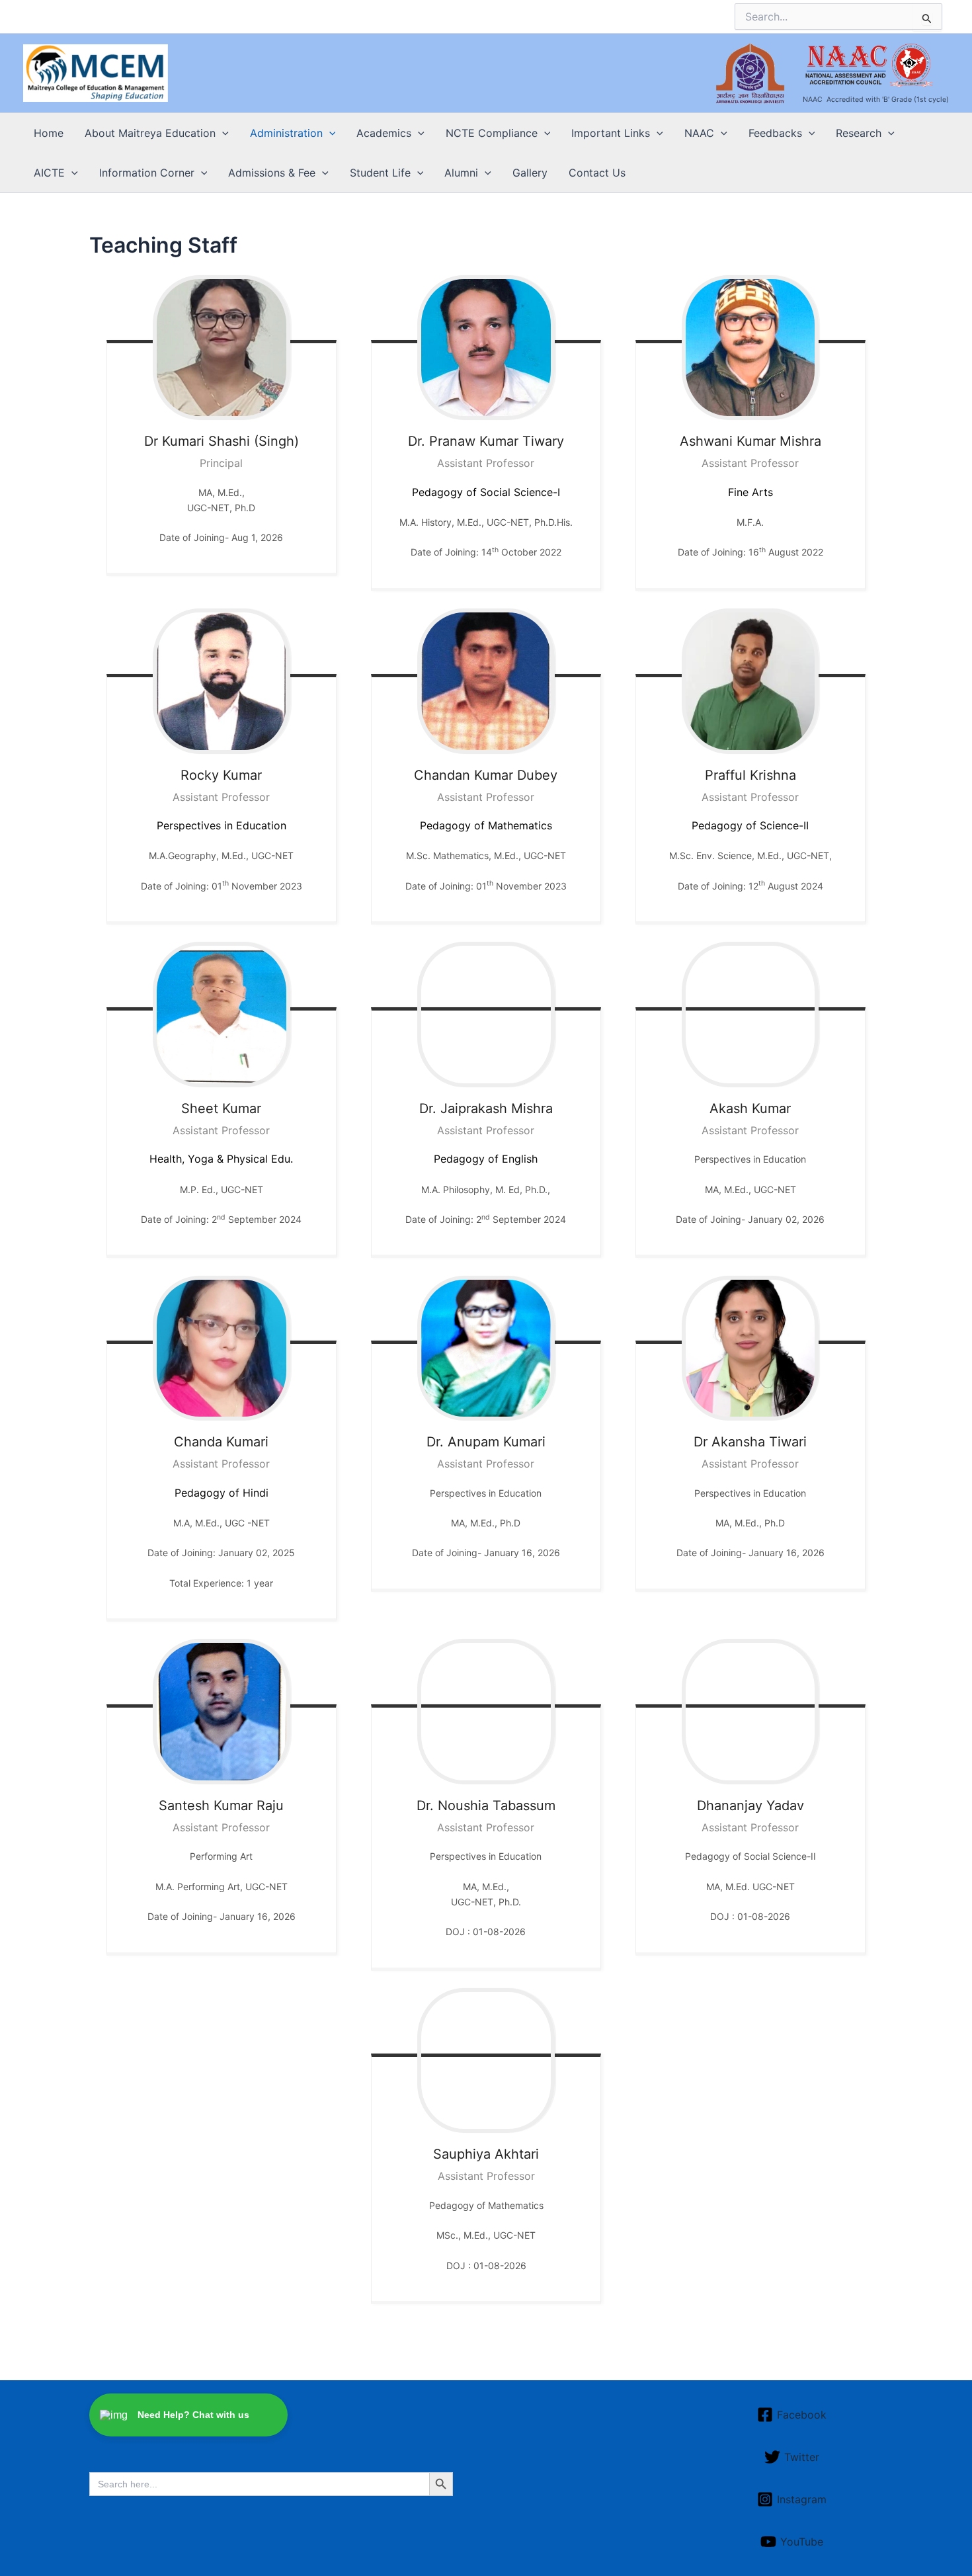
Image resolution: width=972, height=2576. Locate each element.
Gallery (530, 173)
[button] (222, 133)
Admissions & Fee (272, 173)
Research (859, 133)
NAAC (699, 133)
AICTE (49, 173)
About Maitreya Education (150, 133)
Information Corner (147, 173)
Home (49, 133)
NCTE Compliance (492, 133)
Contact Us (597, 173)
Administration (286, 133)
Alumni (461, 173)
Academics (384, 133)
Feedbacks (775, 133)
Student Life (380, 173)
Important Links (611, 133)
